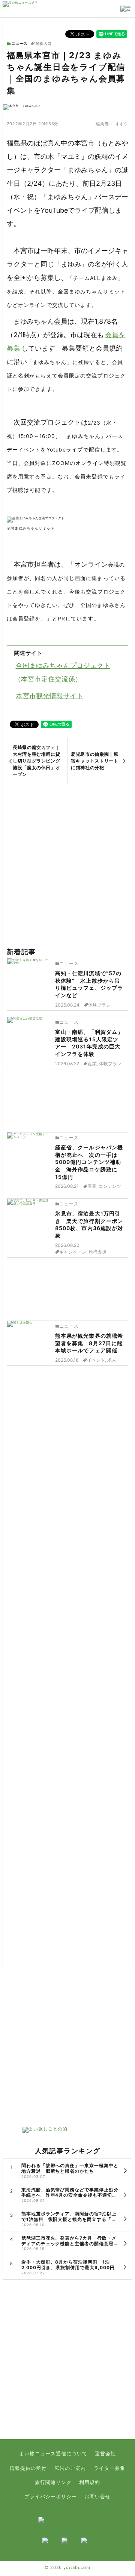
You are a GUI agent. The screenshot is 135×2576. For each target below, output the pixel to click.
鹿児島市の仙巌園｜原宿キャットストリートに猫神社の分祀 (94, 761)
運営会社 (105, 2454)
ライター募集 (109, 2468)
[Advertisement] (67, 866)
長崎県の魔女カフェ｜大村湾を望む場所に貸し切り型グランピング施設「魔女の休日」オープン (36, 761)
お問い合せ (97, 2497)
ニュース (20, 44)
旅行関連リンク (53, 2482)
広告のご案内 (70, 2468)
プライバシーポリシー (51, 2497)
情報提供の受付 (28, 2468)
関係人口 (44, 44)
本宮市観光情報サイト (49, 696)
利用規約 (90, 2482)
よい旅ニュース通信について (53, 2454)
